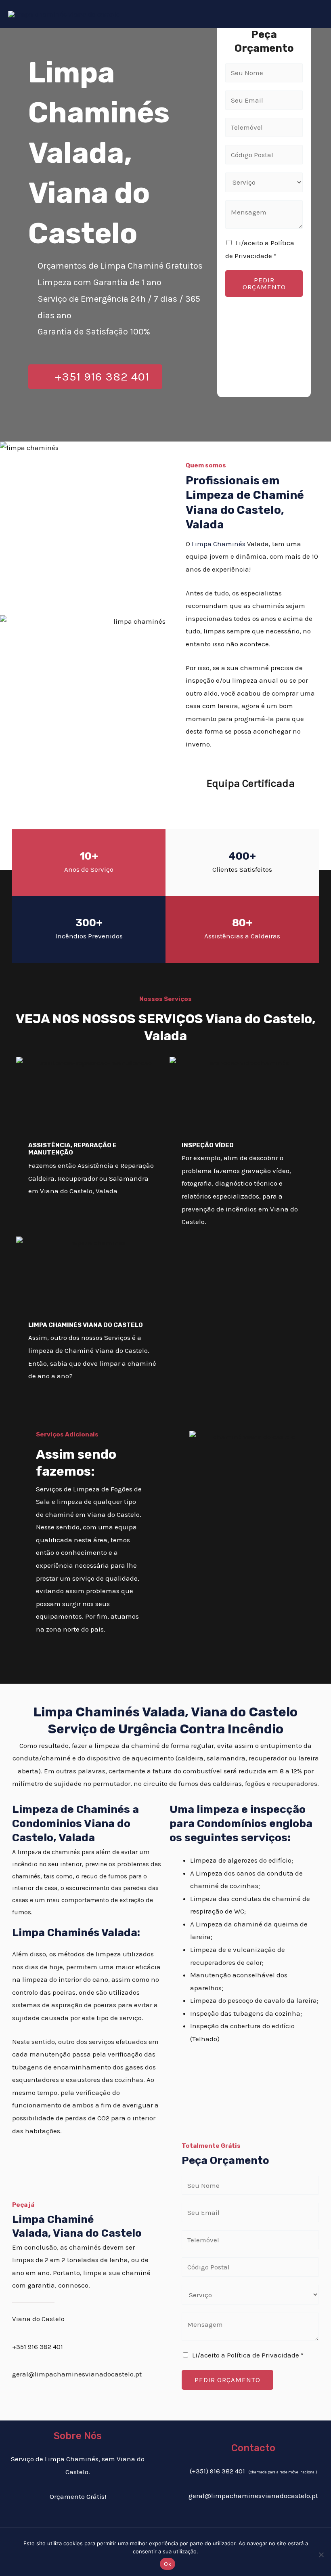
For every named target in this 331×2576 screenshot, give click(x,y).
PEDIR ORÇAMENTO (264, 283)
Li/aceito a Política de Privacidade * (248, 2355)
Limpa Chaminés (219, 544)
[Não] (321, 2555)
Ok (168, 2564)
